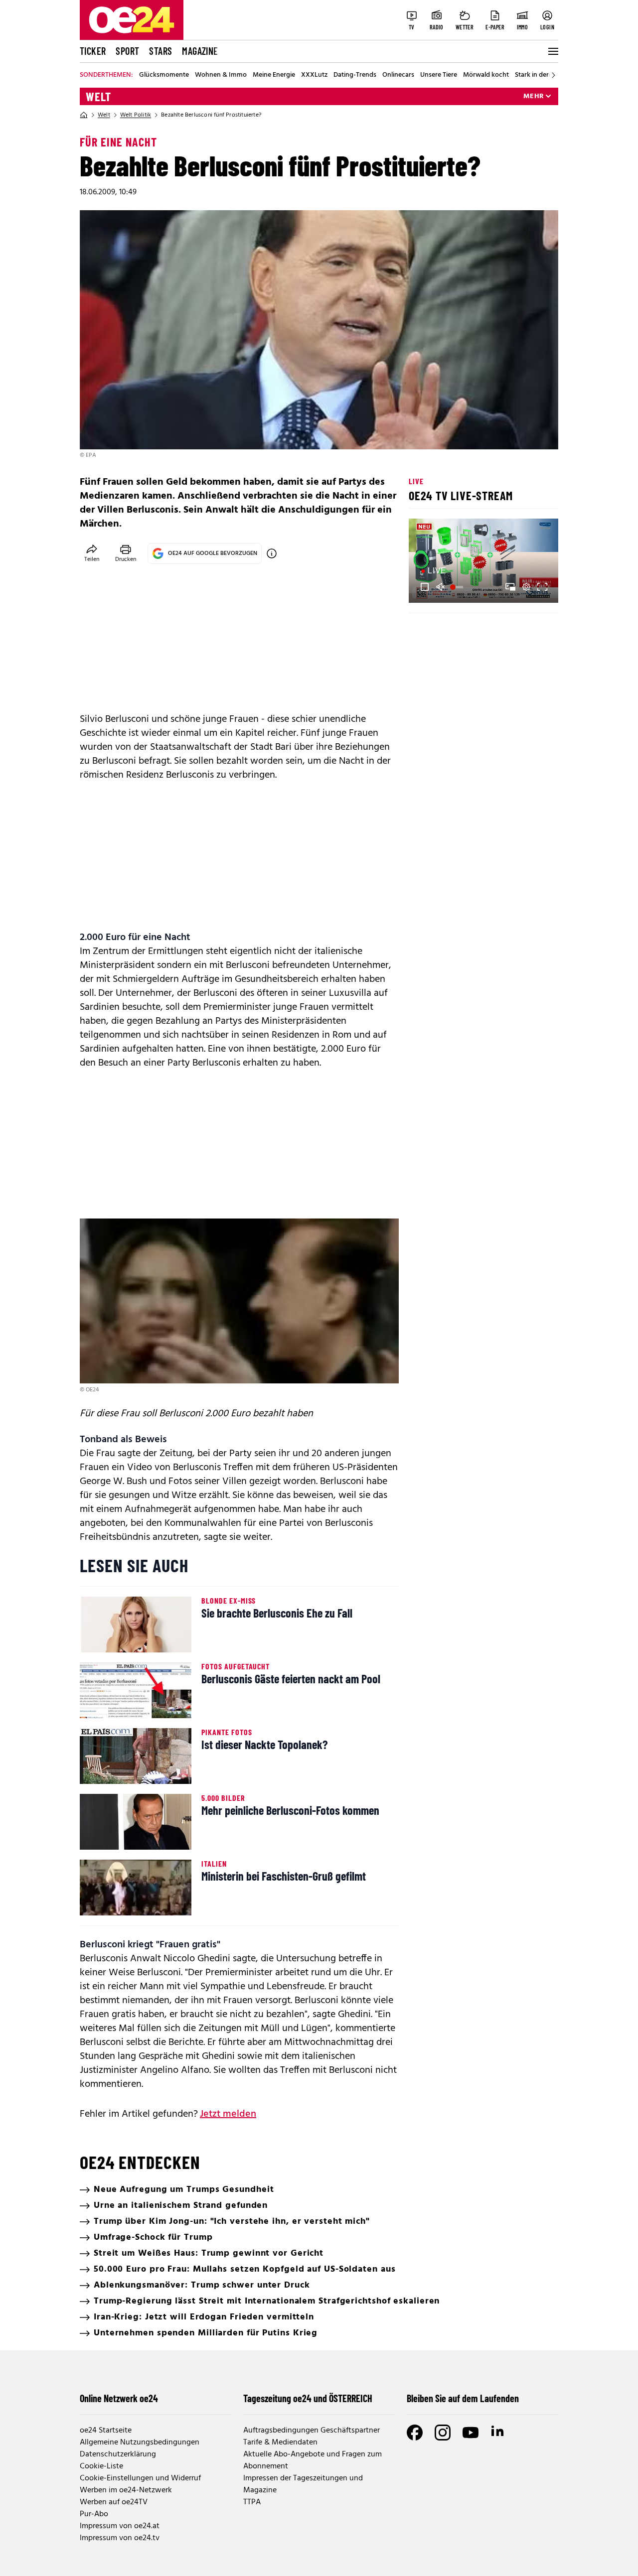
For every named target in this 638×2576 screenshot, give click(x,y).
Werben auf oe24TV (114, 2502)
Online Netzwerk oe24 (119, 2398)
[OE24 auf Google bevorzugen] (272, 553)
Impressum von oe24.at (120, 2526)
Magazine (200, 51)
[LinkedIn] (498, 2433)
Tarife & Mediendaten (280, 2442)
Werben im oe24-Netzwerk (126, 2490)
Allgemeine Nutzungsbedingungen (140, 2442)
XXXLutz (314, 75)
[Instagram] (443, 2433)
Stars (160, 51)
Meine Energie (274, 75)
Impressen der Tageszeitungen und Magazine (303, 2484)
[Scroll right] (553, 75)
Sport (127, 51)
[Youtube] (471, 2433)
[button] (425, 587)
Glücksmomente (164, 75)
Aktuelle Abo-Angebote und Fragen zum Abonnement (313, 2460)
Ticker (93, 51)
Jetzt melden (228, 2114)
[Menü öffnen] (552, 51)
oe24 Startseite (106, 2431)
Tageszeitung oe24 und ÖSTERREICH (308, 2398)
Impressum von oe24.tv (120, 2538)
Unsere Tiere (439, 75)
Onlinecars (398, 75)
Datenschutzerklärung (118, 2454)
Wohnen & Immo (221, 75)
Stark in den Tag (539, 75)
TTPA (252, 2502)
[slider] (458, 587)
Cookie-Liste (101, 2466)
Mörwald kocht (486, 75)
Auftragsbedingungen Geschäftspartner (312, 2431)
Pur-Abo (94, 2514)
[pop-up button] (526, 587)
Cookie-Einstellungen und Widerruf (140, 2478)
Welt (98, 97)
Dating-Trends (355, 75)
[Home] (84, 115)
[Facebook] (415, 2433)
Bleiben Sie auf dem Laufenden (463, 2398)
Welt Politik (136, 115)
